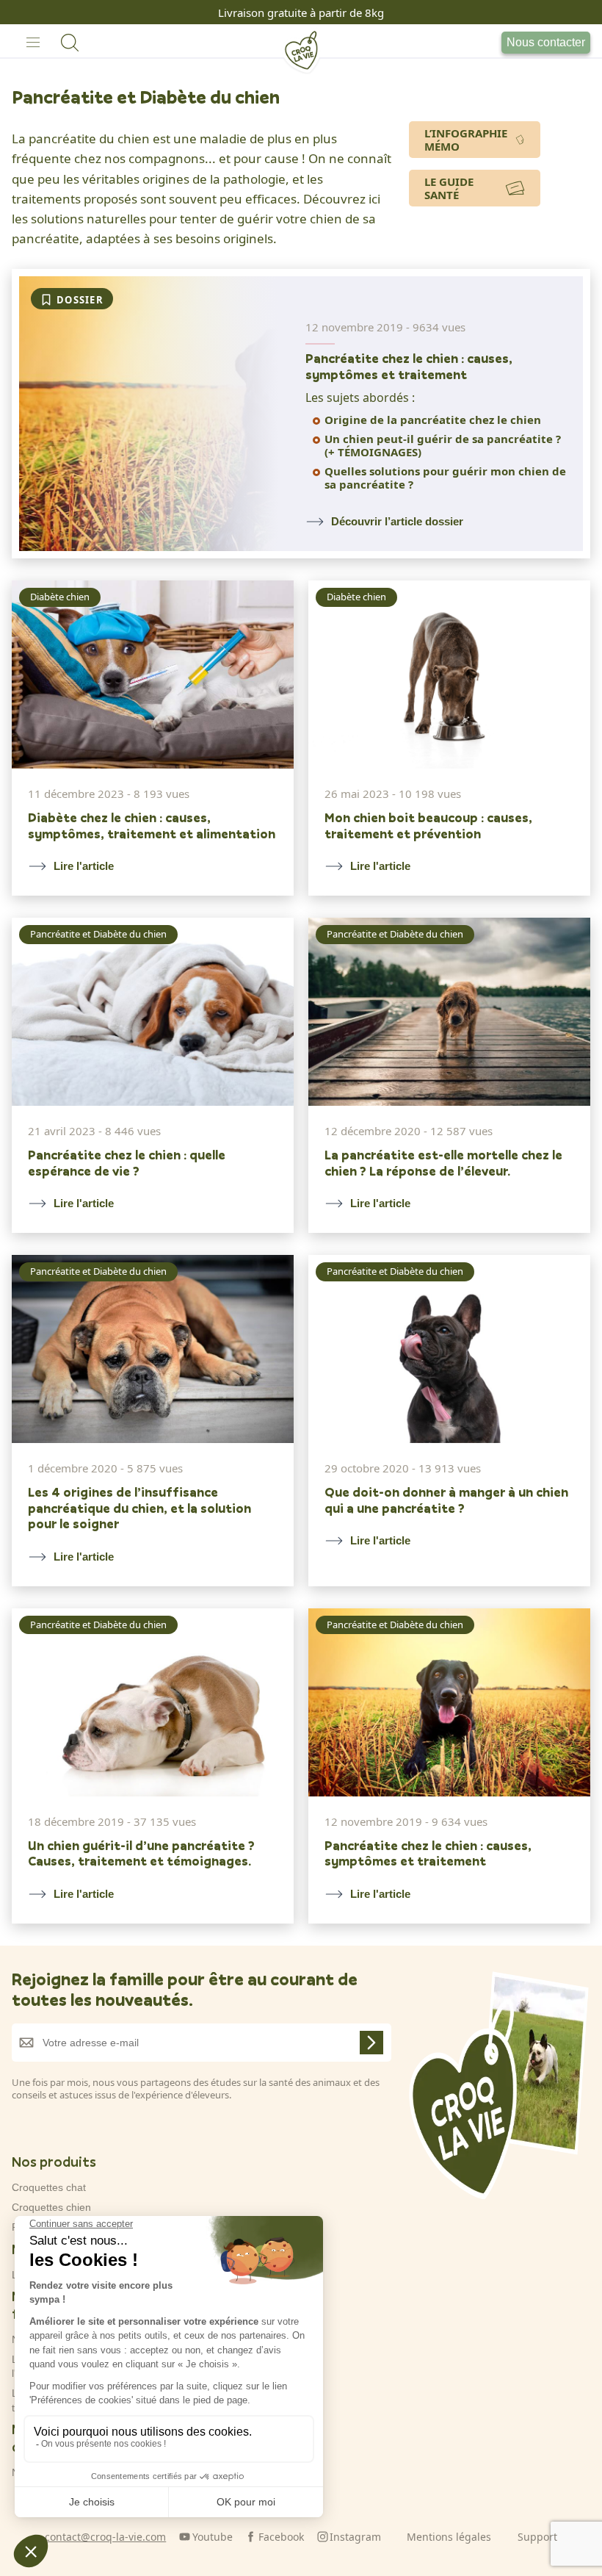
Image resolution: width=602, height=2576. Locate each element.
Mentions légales (449, 2537)
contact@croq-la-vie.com (105, 2537)
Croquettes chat (49, 2187)
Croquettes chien (51, 2207)
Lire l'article (84, 866)
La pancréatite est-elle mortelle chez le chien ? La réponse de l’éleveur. (443, 1163)
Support (537, 2537)
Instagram (355, 2537)
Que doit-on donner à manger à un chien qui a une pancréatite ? (446, 1500)
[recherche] (70, 43)
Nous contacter (546, 42)
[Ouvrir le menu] (33, 43)
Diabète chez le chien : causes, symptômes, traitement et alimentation (152, 825)
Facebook (281, 2537)
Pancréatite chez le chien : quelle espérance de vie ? (127, 1163)
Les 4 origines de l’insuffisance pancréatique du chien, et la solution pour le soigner (139, 1508)
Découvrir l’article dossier (397, 521)
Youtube (213, 2537)
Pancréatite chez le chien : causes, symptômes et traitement (409, 366)
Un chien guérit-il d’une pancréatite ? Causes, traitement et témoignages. (141, 1853)
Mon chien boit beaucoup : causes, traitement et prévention (428, 825)
